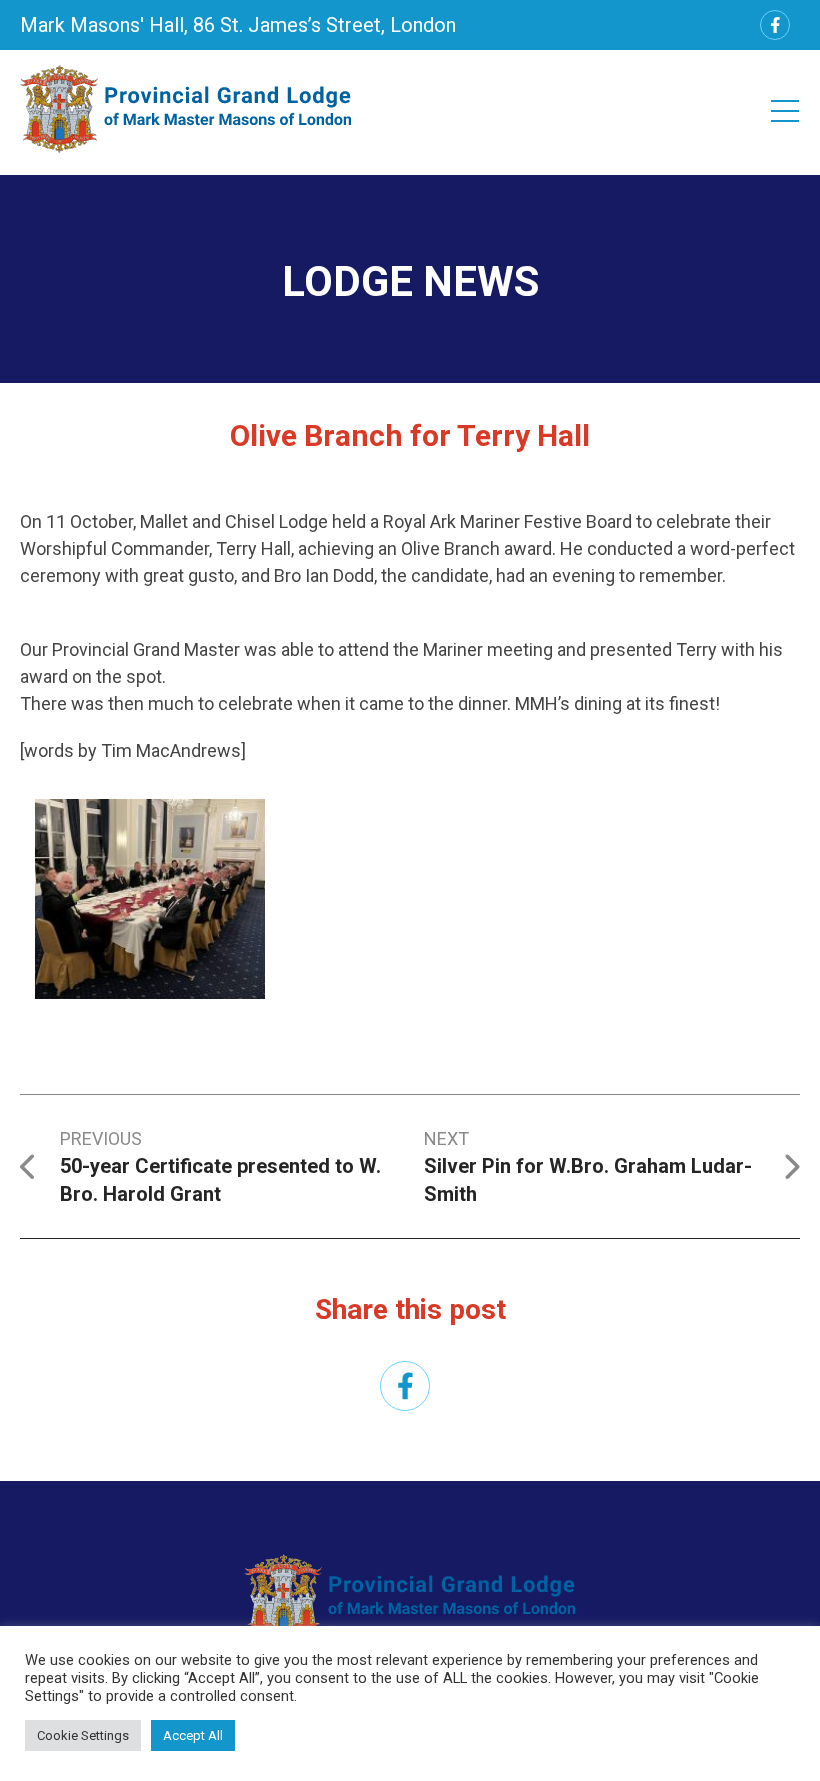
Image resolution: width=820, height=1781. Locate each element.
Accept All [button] (193, 1735)
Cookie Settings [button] (83, 1735)
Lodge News (410, 281)
